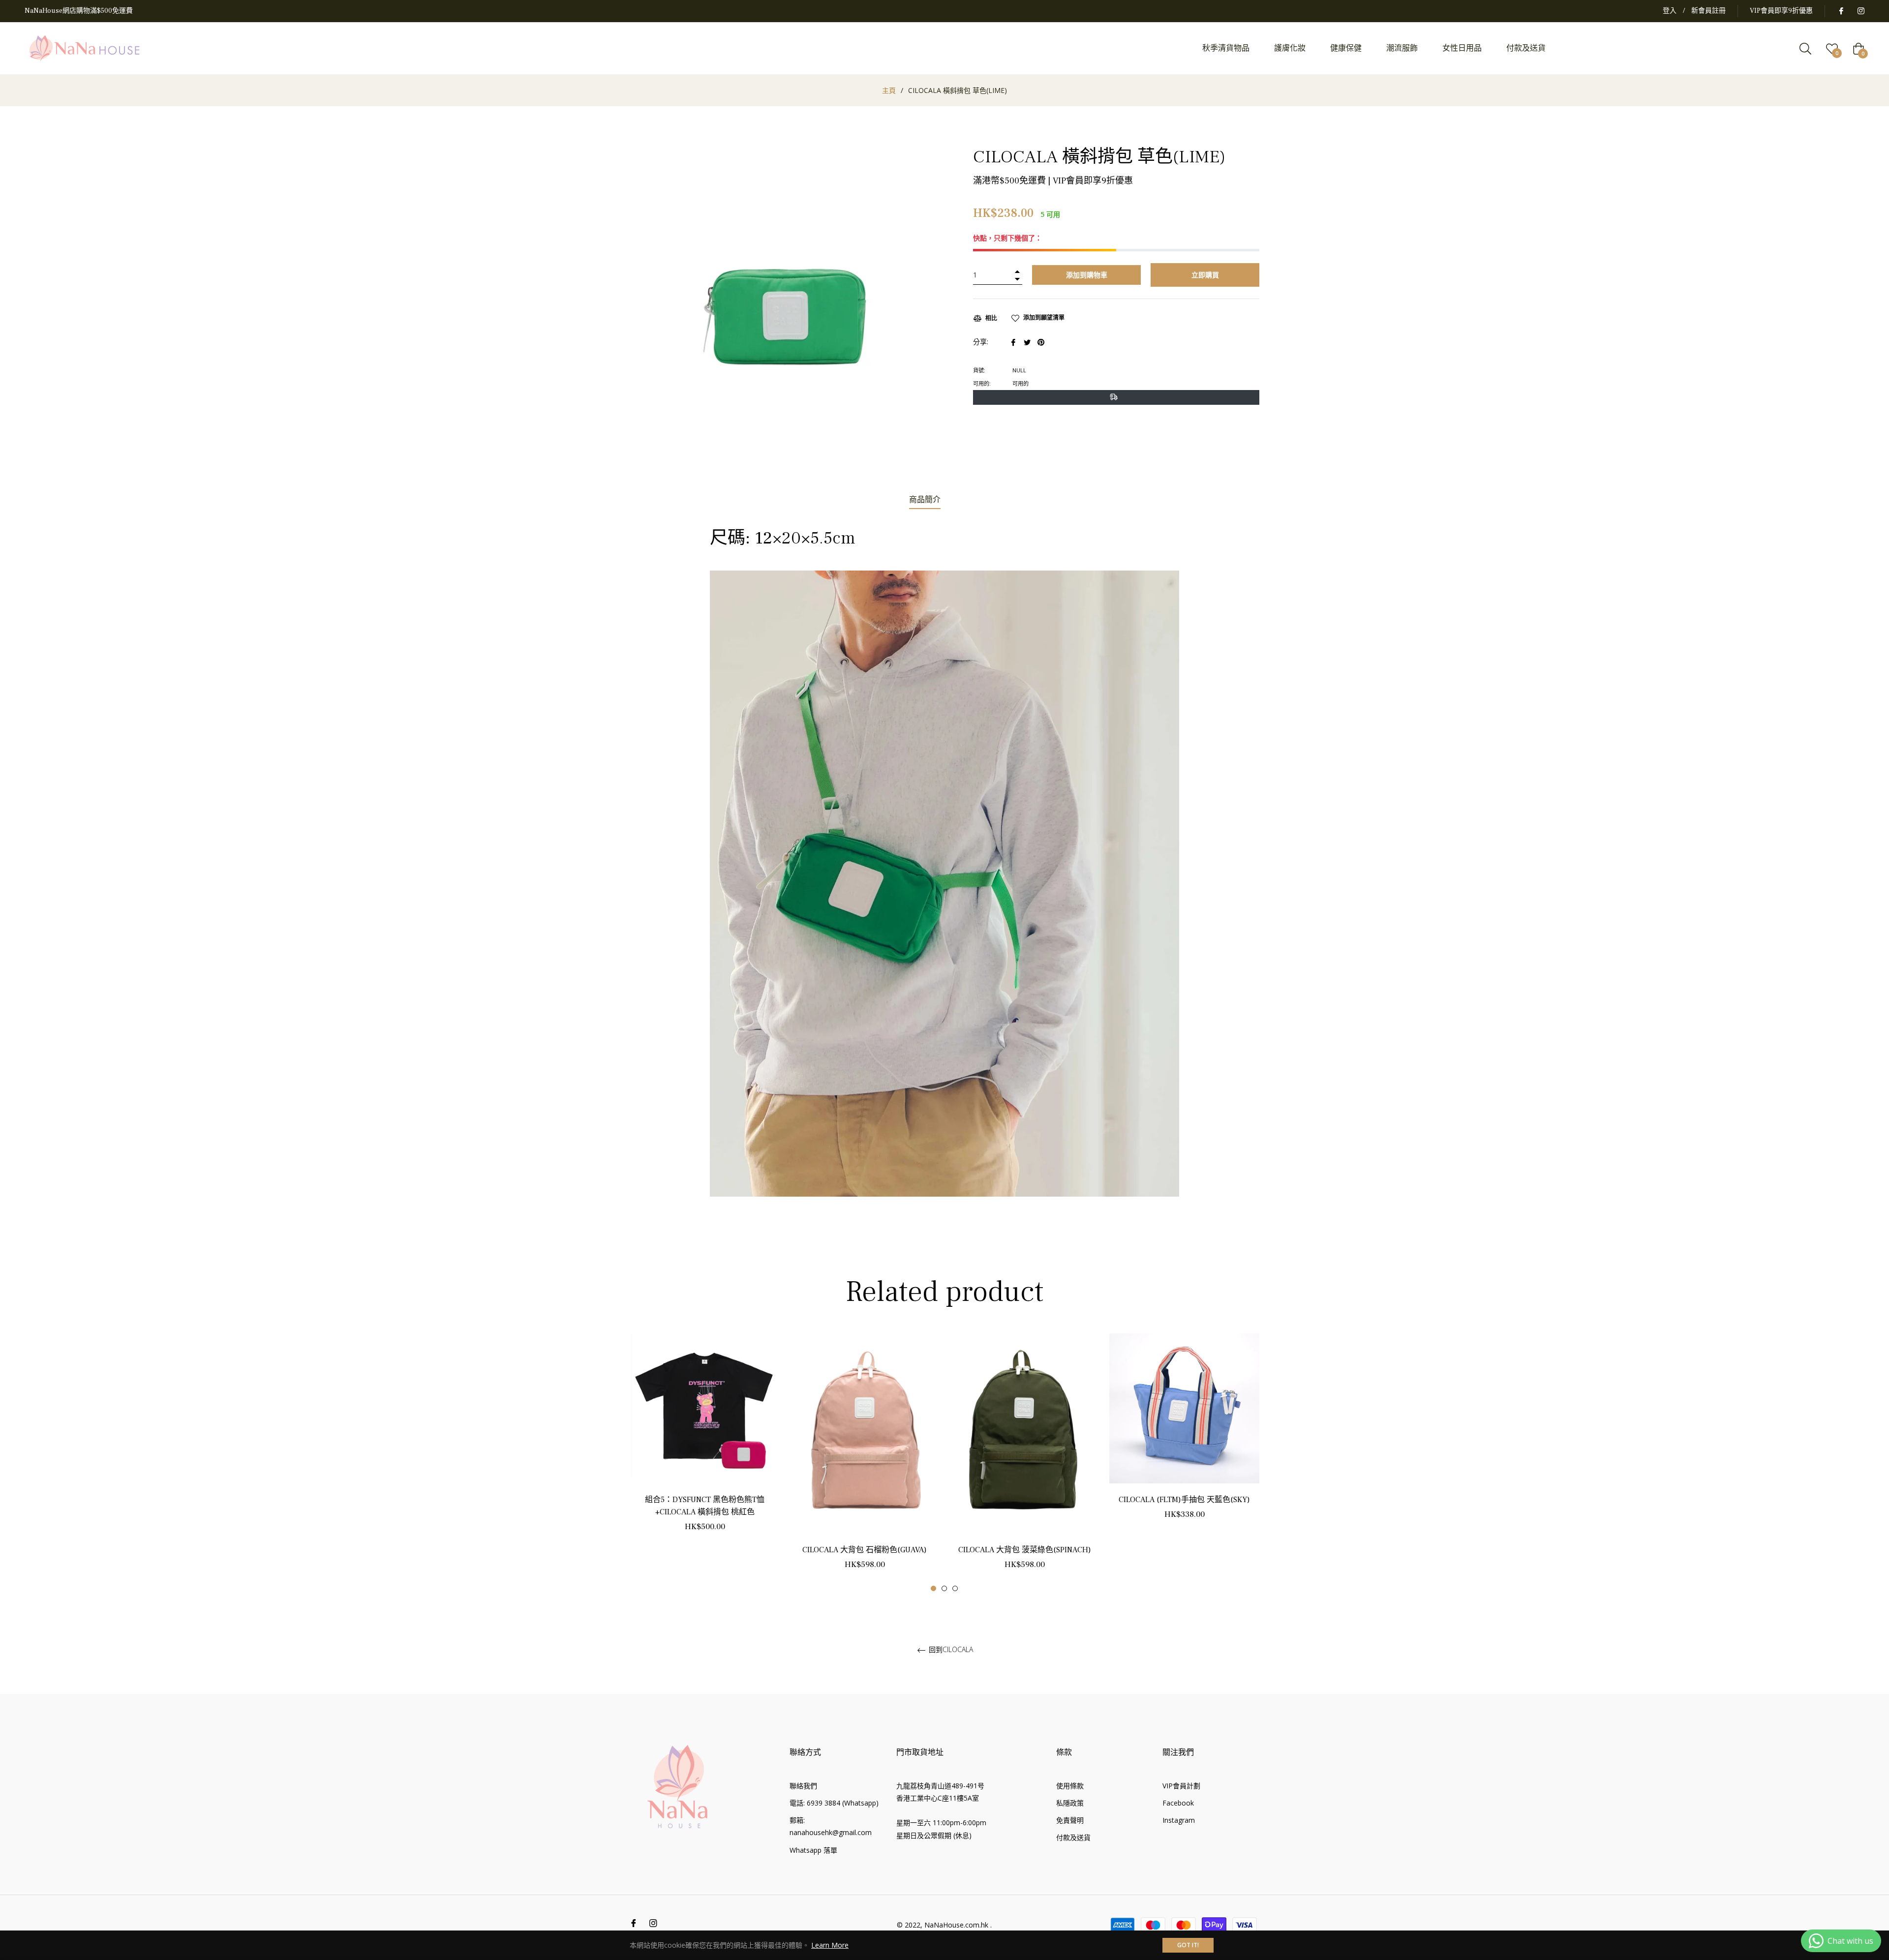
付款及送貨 (1073, 1837)
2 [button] (944, 1588)
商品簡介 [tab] (925, 500)
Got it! (1188, 1945)
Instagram (1179, 1820)
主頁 (889, 90)
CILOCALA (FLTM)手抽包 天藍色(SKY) (1184, 1500)
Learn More (830, 1945)
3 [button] (955, 1588)
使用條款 (1070, 1786)
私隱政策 (1070, 1803)
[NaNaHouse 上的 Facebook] (1841, 11)
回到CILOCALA (950, 1650)
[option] (705, 1444)
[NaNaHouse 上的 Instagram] (1860, 11)
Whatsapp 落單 (813, 1850)
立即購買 (1205, 275)
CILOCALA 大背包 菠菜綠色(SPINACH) (1025, 1550)
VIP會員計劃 (1181, 1786)
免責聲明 (1070, 1820)
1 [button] (933, 1588)
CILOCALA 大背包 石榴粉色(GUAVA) (865, 1550)
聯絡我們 (803, 1786)
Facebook (1178, 1803)
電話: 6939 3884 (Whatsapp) (834, 1803)
